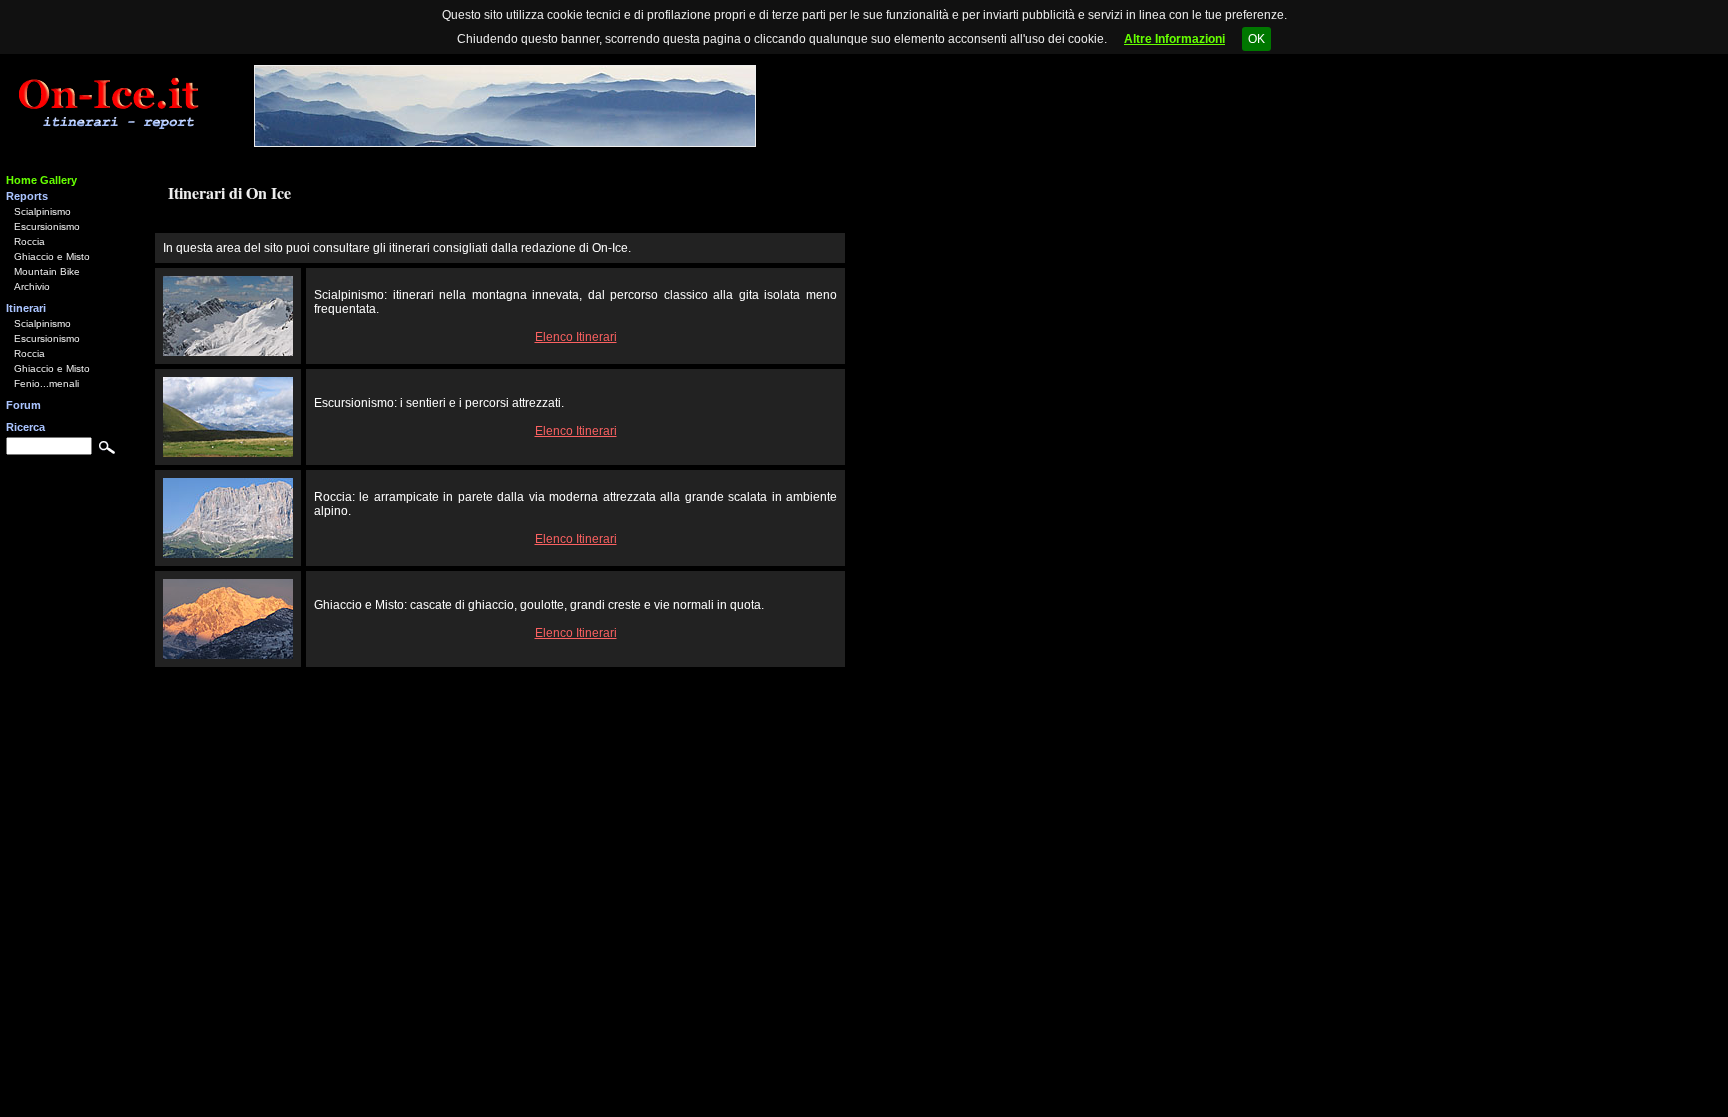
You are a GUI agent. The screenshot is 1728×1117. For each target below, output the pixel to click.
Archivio (32, 286)
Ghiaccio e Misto (52, 256)
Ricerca (25, 427)
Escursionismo (47, 226)
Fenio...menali (46, 383)
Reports (27, 196)
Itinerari (26, 308)
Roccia (29, 241)
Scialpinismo (42, 211)
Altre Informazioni (1174, 39)
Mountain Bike (47, 271)
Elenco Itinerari (576, 337)
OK (1256, 39)
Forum (23, 405)
